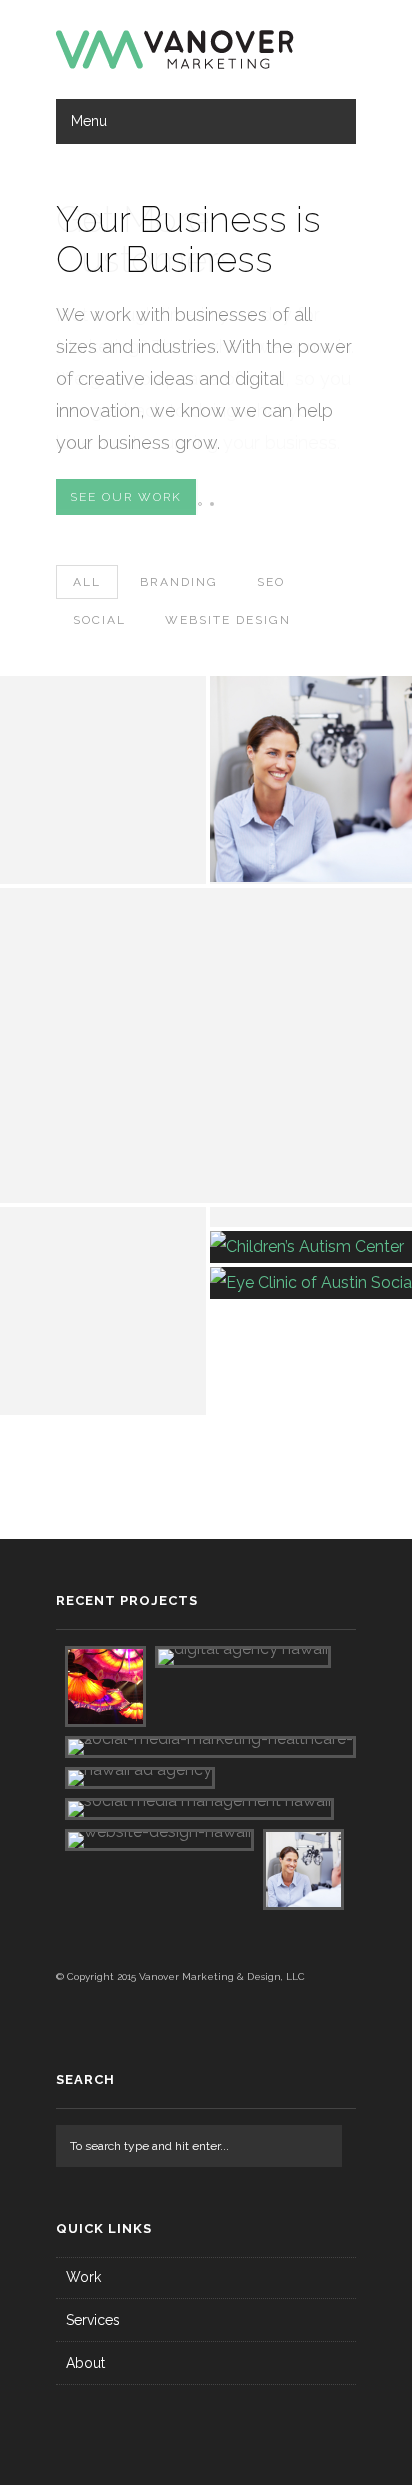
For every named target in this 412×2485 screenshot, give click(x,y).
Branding (179, 582)
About (85, 2363)
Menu (89, 121)
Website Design (228, 620)
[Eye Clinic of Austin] (148, 904)
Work (83, 2277)
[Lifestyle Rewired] (73, 1223)
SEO (271, 582)
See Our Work (126, 497)
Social (99, 620)
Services (93, 2320)
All (87, 582)
